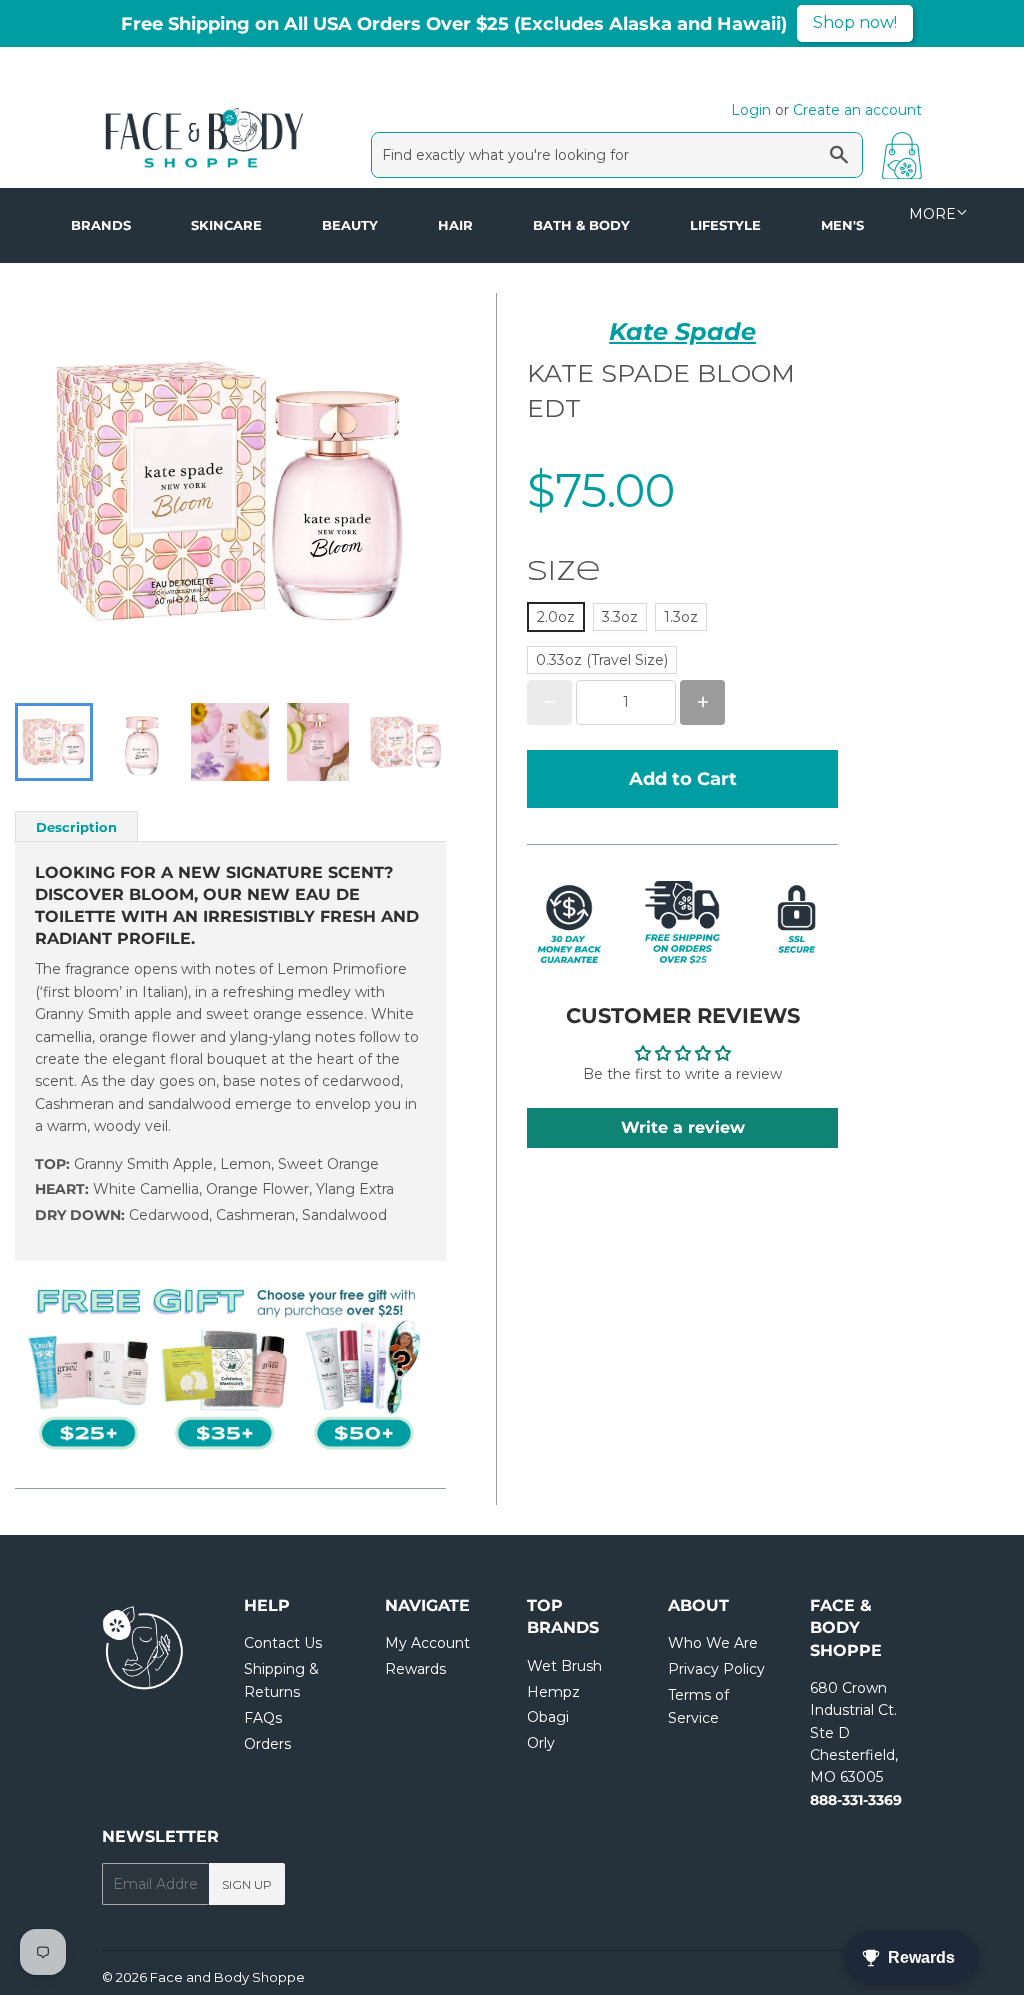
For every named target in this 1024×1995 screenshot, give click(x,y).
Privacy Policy (716, 1669)
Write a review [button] (683, 1127)
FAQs (263, 1718)
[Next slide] (418, 742)
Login (751, 110)
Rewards (415, 1669)
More (932, 214)
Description (76, 827)
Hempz (553, 1692)
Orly (541, 1743)
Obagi (548, 1717)
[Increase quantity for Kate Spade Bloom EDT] (702, 702)
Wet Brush (564, 1666)
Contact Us (283, 1643)
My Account (427, 1643)
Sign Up (247, 1884)
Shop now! (855, 22)
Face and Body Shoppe (227, 1977)
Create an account (857, 110)
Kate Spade (682, 331)
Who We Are (713, 1643)
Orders (267, 1744)
